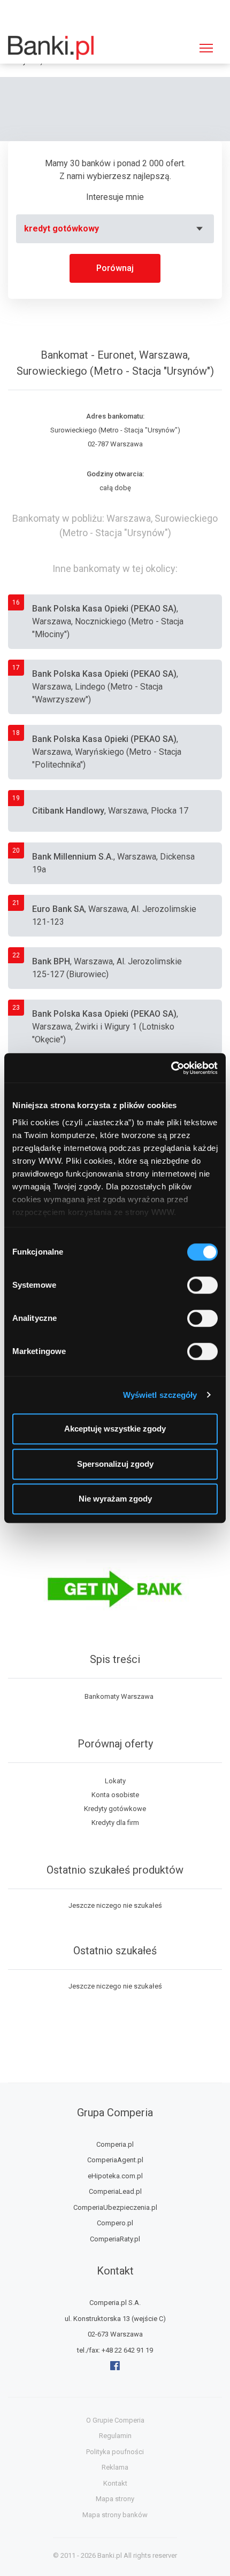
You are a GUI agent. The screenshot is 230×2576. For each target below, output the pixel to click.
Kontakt (115, 2483)
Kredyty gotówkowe (115, 1809)
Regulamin (115, 2436)
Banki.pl (110, 2555)
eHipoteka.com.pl (115, 2176)
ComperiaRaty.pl (115, 2239)
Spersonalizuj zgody (115, 1464)
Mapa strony (115, 2499)
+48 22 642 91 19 (127, 2350)
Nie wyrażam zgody (115, 1499)
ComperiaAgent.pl (115, 2160)
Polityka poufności (115, 2452)
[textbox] (115, 229)
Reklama (115, 2467)
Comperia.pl (115, 2144)
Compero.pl (115, 2223)
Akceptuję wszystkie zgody (115, 1429)
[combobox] (115, 229)
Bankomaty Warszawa (119, 1696)
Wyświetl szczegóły (160, 1395)
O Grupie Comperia (115, 2420)
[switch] (202, 1285)
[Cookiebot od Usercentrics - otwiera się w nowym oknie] (171, 1068)
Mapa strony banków (115, 2515)
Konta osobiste (115, 1795)
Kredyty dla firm (115, 1823)
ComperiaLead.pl (115, 2191)
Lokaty (115, 1781)
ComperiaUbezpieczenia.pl (115, 2207)
